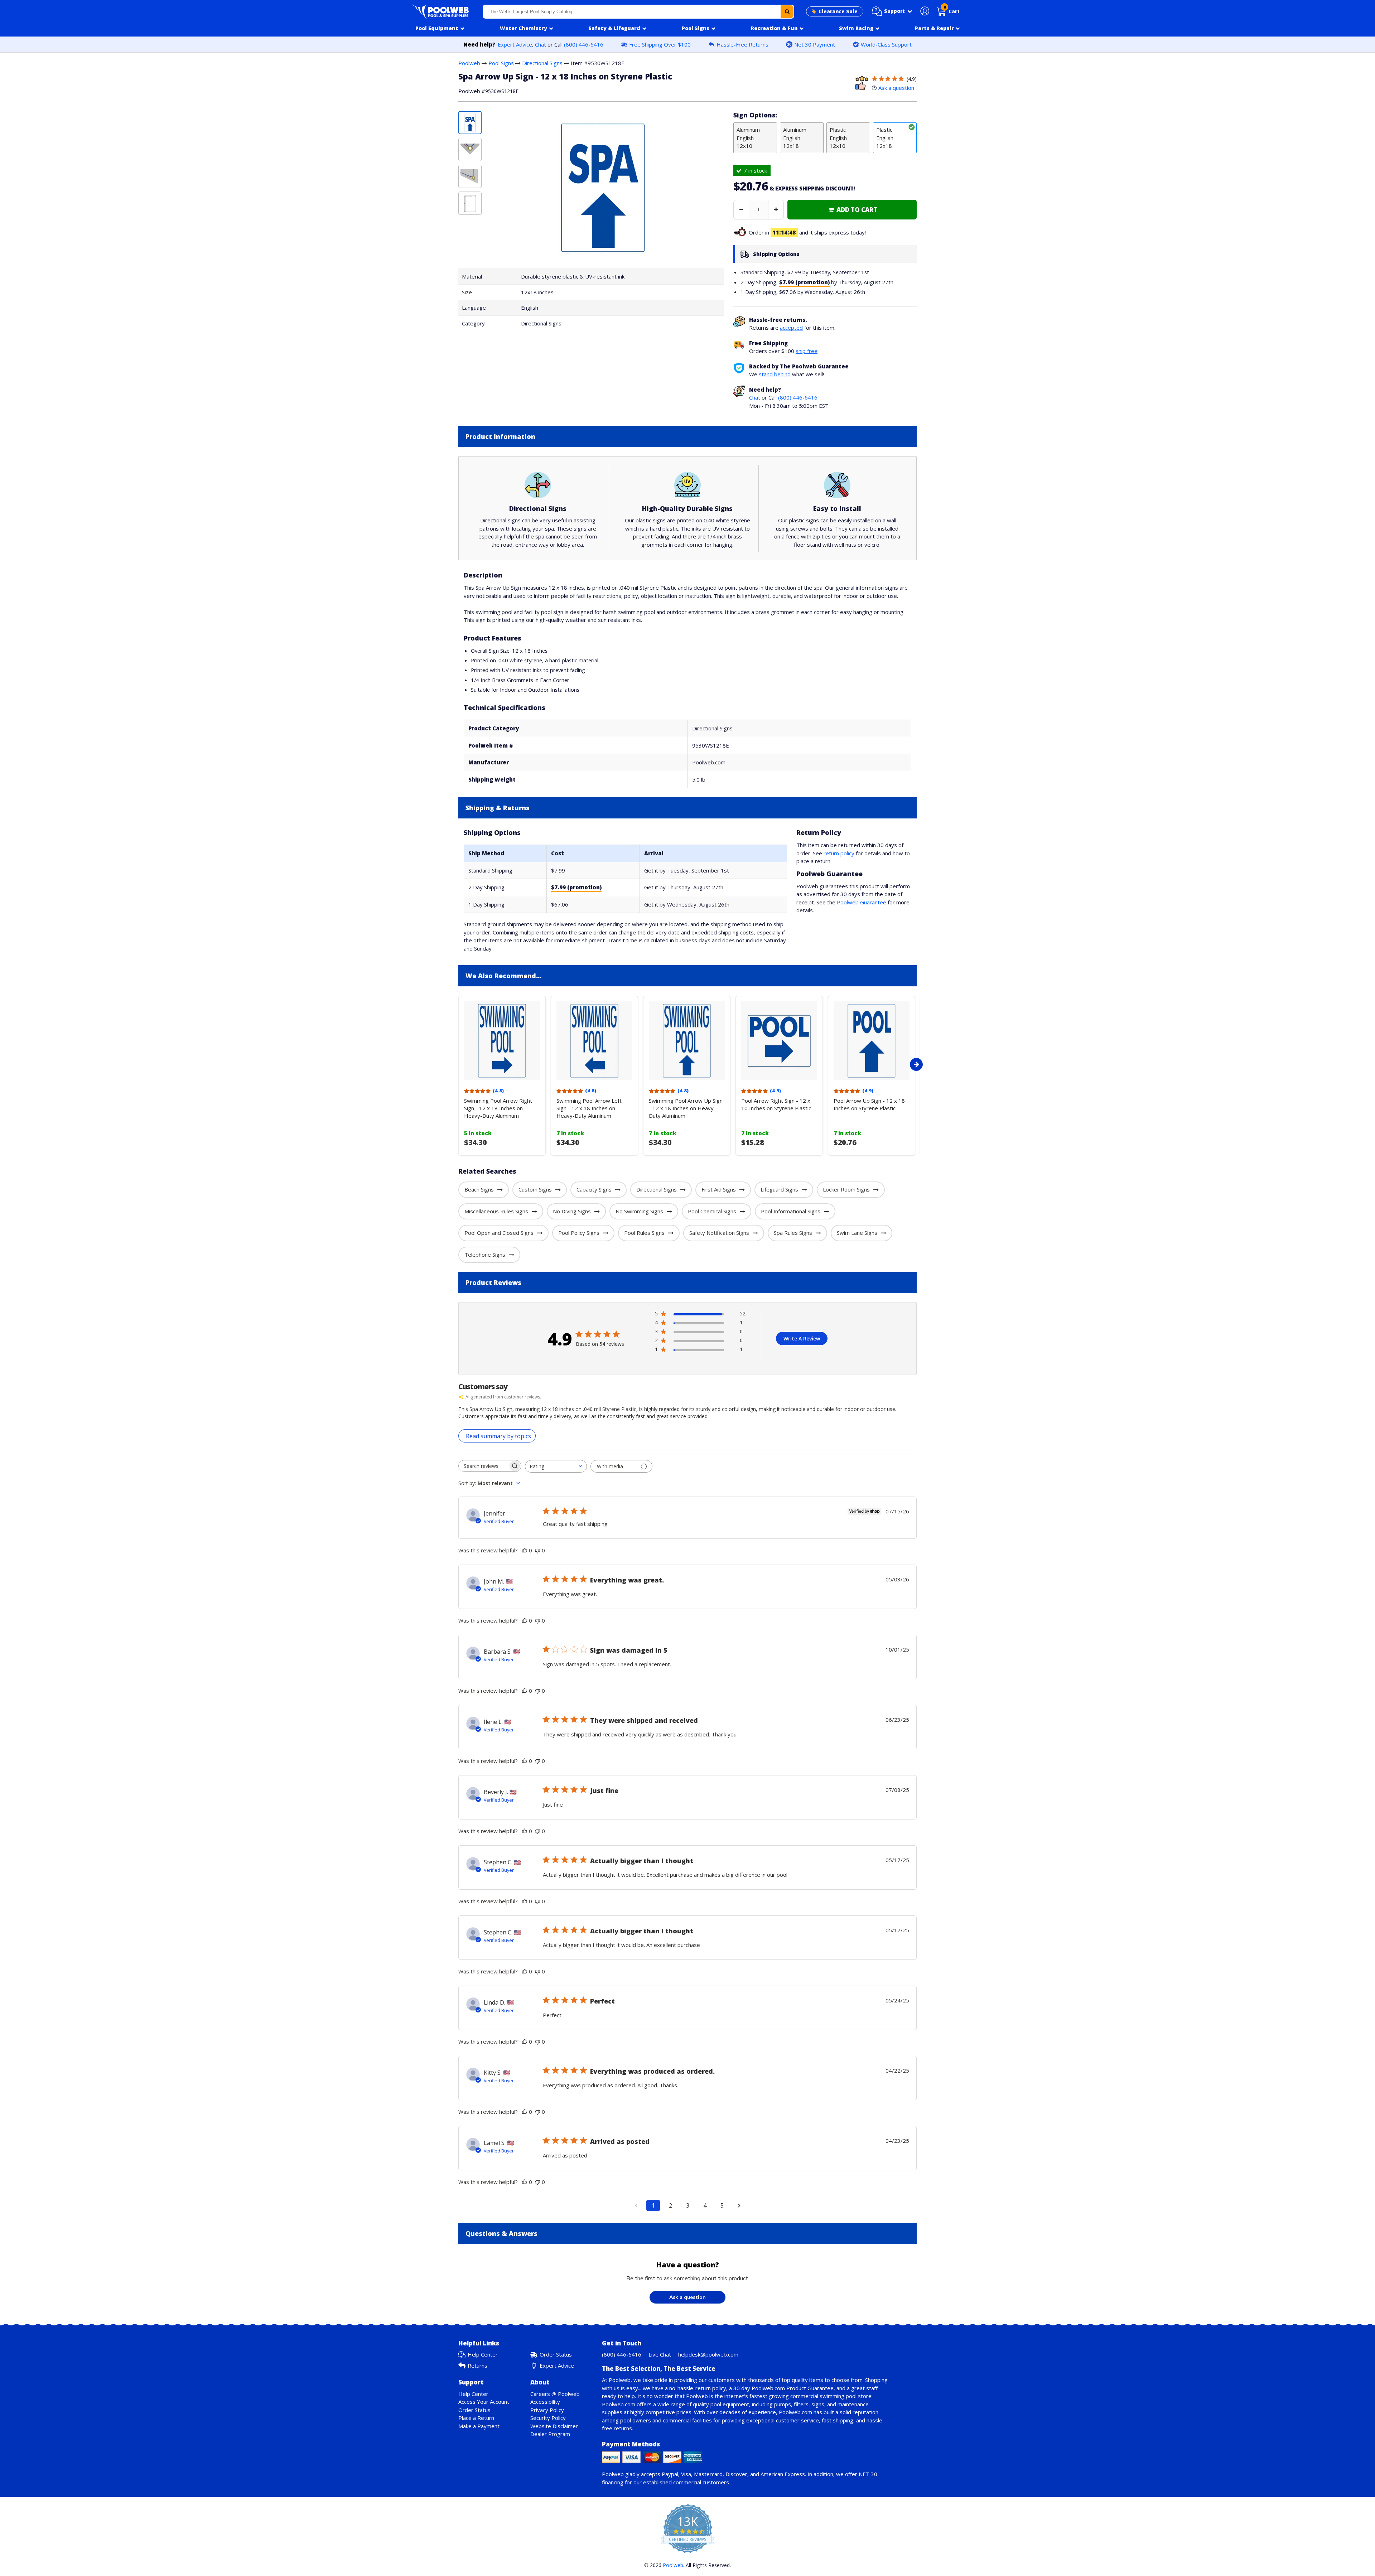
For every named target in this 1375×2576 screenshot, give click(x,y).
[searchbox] (483, 1466)
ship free (807, 351)
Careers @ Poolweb (555, 2394)
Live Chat (660, 2354)
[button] (892, 11)
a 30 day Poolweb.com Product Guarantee (781, 2388)
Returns (477, 2365)
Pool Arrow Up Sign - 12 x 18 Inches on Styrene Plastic (869, 1104)
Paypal (670, 2474)
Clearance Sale (838, 11)
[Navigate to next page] (739, 2205)
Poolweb (469, 63)
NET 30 (868, 2474)
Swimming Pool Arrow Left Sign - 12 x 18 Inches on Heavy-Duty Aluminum (589, 1108)
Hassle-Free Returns (742, 44)
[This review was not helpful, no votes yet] (537, 1550)
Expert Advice (515, 44)
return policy (839, 853)
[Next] (916, 1064)
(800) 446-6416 (584, 44)
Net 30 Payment (815, 44)
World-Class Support (886, 44)
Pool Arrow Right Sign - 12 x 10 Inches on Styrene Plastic (776, 1104)
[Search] (787, 12)
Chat (541, 44)
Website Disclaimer (554, 2426)
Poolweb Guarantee (862, 902)
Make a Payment (479, 2426)
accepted (791, 328)
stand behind (775, 374)
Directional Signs (542, 63)
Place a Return (476, 2418)
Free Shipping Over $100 (660, 44)
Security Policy (548, 2418)
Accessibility (545, 2402)
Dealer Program (550, 2434)
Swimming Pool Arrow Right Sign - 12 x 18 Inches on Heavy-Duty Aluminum (498, 1108)
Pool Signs (501, 63)
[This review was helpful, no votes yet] (525, 1550)
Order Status (556, 2354)
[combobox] (638, 12)
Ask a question (896, 88)
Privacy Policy (547, 2410)
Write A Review (802, 1338)
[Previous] (457, 1064)
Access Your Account (484, 2402)
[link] (852, 210)
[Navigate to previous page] (636, 2205)
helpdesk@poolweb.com (708, 2354)
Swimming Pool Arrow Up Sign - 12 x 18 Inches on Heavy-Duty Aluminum (686, 1108)
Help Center (483, 2354)
